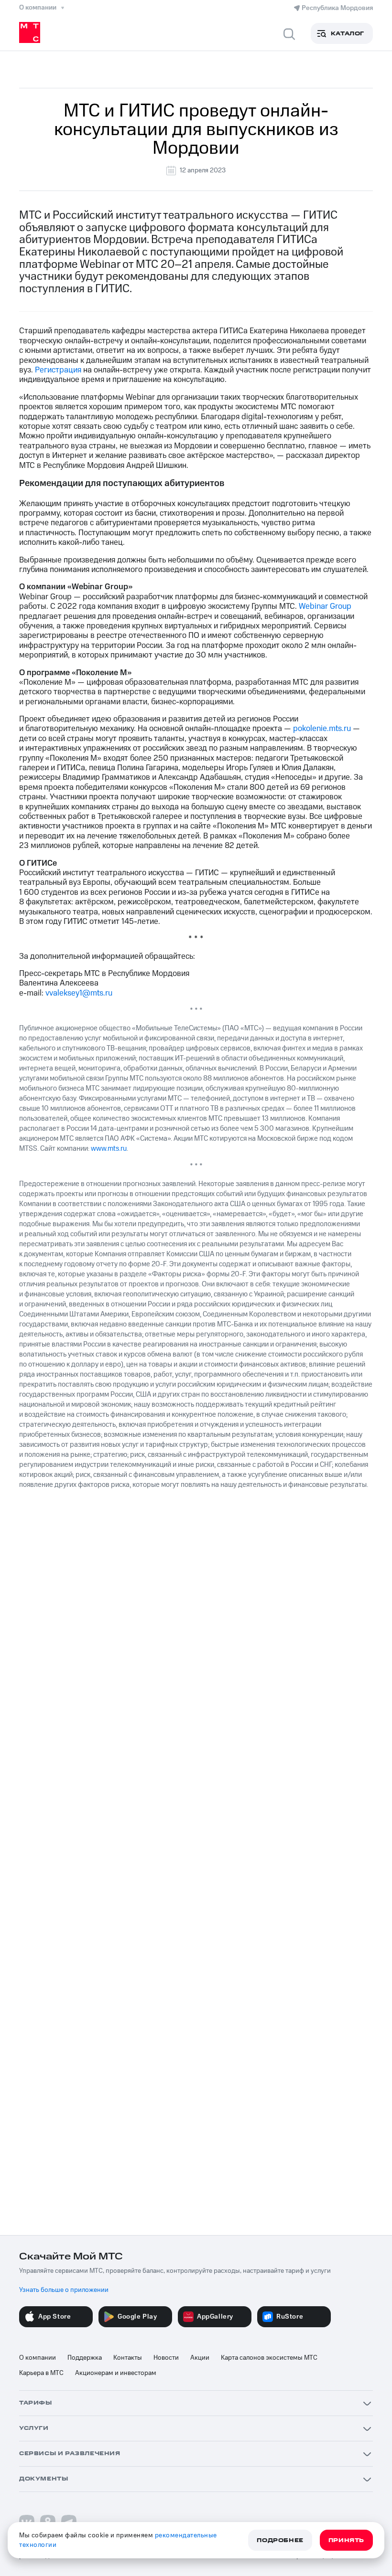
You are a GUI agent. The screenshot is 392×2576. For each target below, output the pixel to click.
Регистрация (58, 370)
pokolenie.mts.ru (322, 729)
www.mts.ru (109, 1149)
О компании (38, 2358)
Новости (166, 2358)
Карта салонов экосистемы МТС (269, 2358)
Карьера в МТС (41, 2373)
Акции (200, 2358)
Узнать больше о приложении (64, 2290)
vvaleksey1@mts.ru (79, 993)
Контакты (128, 2358)
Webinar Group (325, 606)
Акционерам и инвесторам (116, 2373)
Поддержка (85, 2358)
